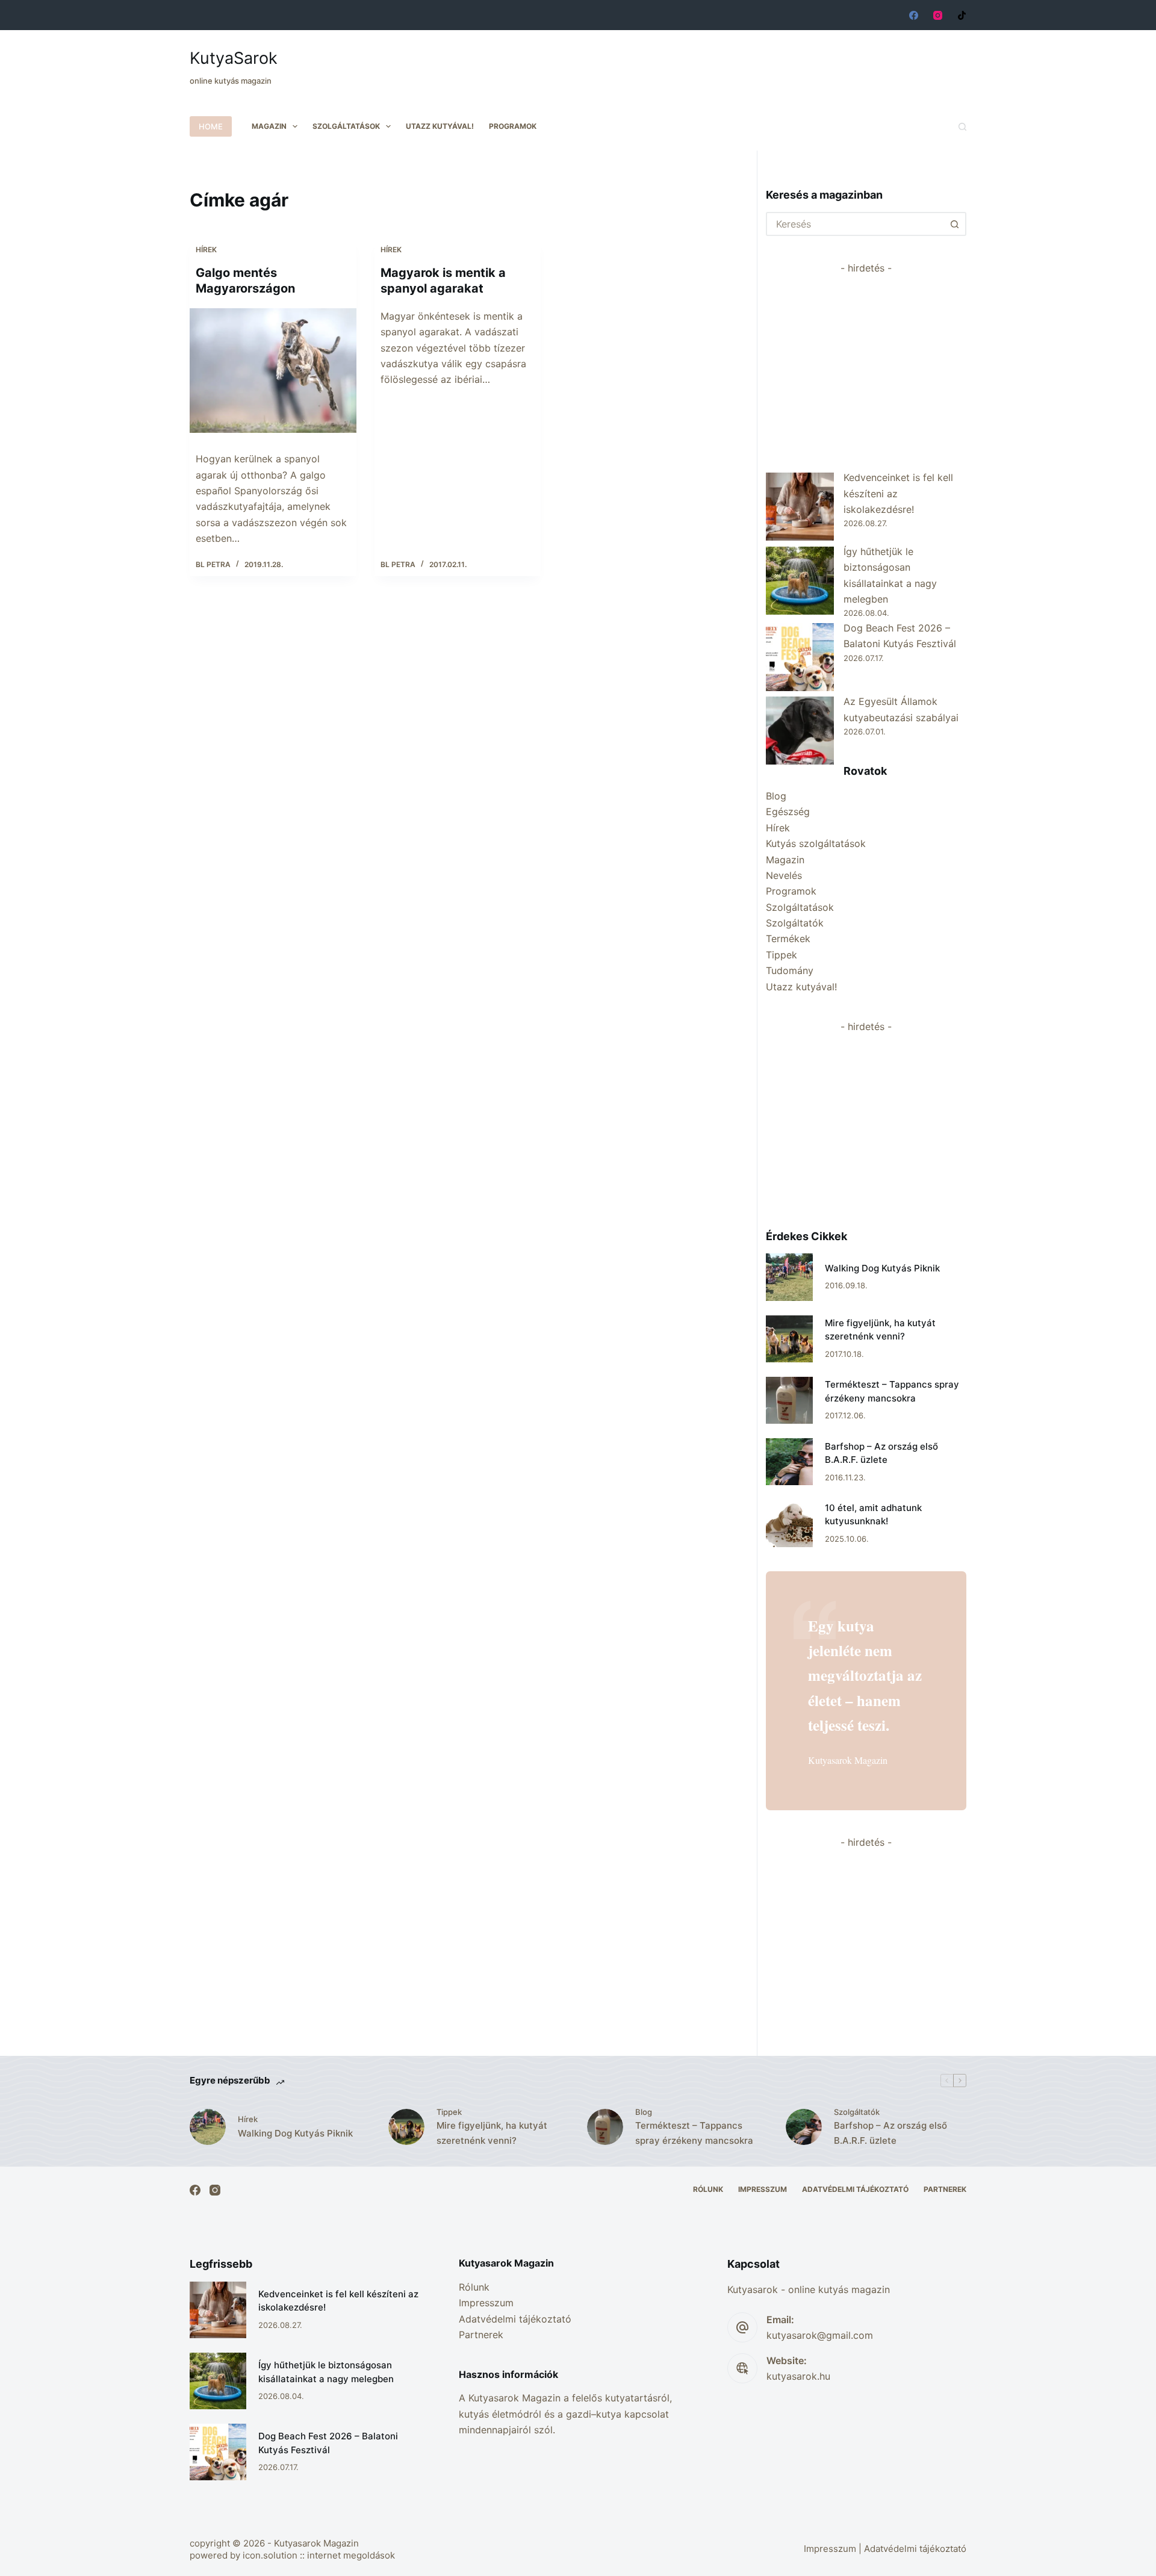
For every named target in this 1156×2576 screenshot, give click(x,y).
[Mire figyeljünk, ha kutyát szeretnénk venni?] (789, 1339)
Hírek (206, 250)
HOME (211, 126)
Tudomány (790, 970)
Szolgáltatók (795, 923)
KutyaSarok (234, 58)
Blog (776, 796)
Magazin (269, 126)
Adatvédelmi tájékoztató (855, 2189)
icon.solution (270, 2555)
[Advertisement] (747, 60)
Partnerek (945, 2189)
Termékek (788, 939)
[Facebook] (914, 15)
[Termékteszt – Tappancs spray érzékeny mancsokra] (789, 1400)
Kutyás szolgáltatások (816, 843)
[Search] (962, 127)
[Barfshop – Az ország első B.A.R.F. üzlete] (789, 1462)
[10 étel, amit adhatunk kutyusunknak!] (789, 1523)
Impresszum (763, 2189)
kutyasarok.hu (798, 2376)
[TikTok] (962, 15)
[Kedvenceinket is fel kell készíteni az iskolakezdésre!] (800, 507)
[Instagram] (938, 15)
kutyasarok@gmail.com (820, 2335)
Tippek (782, 955)
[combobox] (855, 224)
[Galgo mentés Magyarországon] (273, 371)
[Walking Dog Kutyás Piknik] (789, 1277)
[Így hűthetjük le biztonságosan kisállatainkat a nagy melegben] (800, 581)
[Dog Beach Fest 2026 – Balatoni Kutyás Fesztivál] (800, 657)
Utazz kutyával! (440, 126)
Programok (513, 126)
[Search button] (954, 224)
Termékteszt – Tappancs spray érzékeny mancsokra (694, 2133)
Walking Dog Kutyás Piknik (882, 1268)
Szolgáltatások (346, 126)
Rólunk (708, 2189)
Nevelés (784, 875)
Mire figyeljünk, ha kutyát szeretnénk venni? (492, 2133)
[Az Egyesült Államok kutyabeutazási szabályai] (800, 731)
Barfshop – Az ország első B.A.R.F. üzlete (890, 2133)
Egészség (788, 812)
